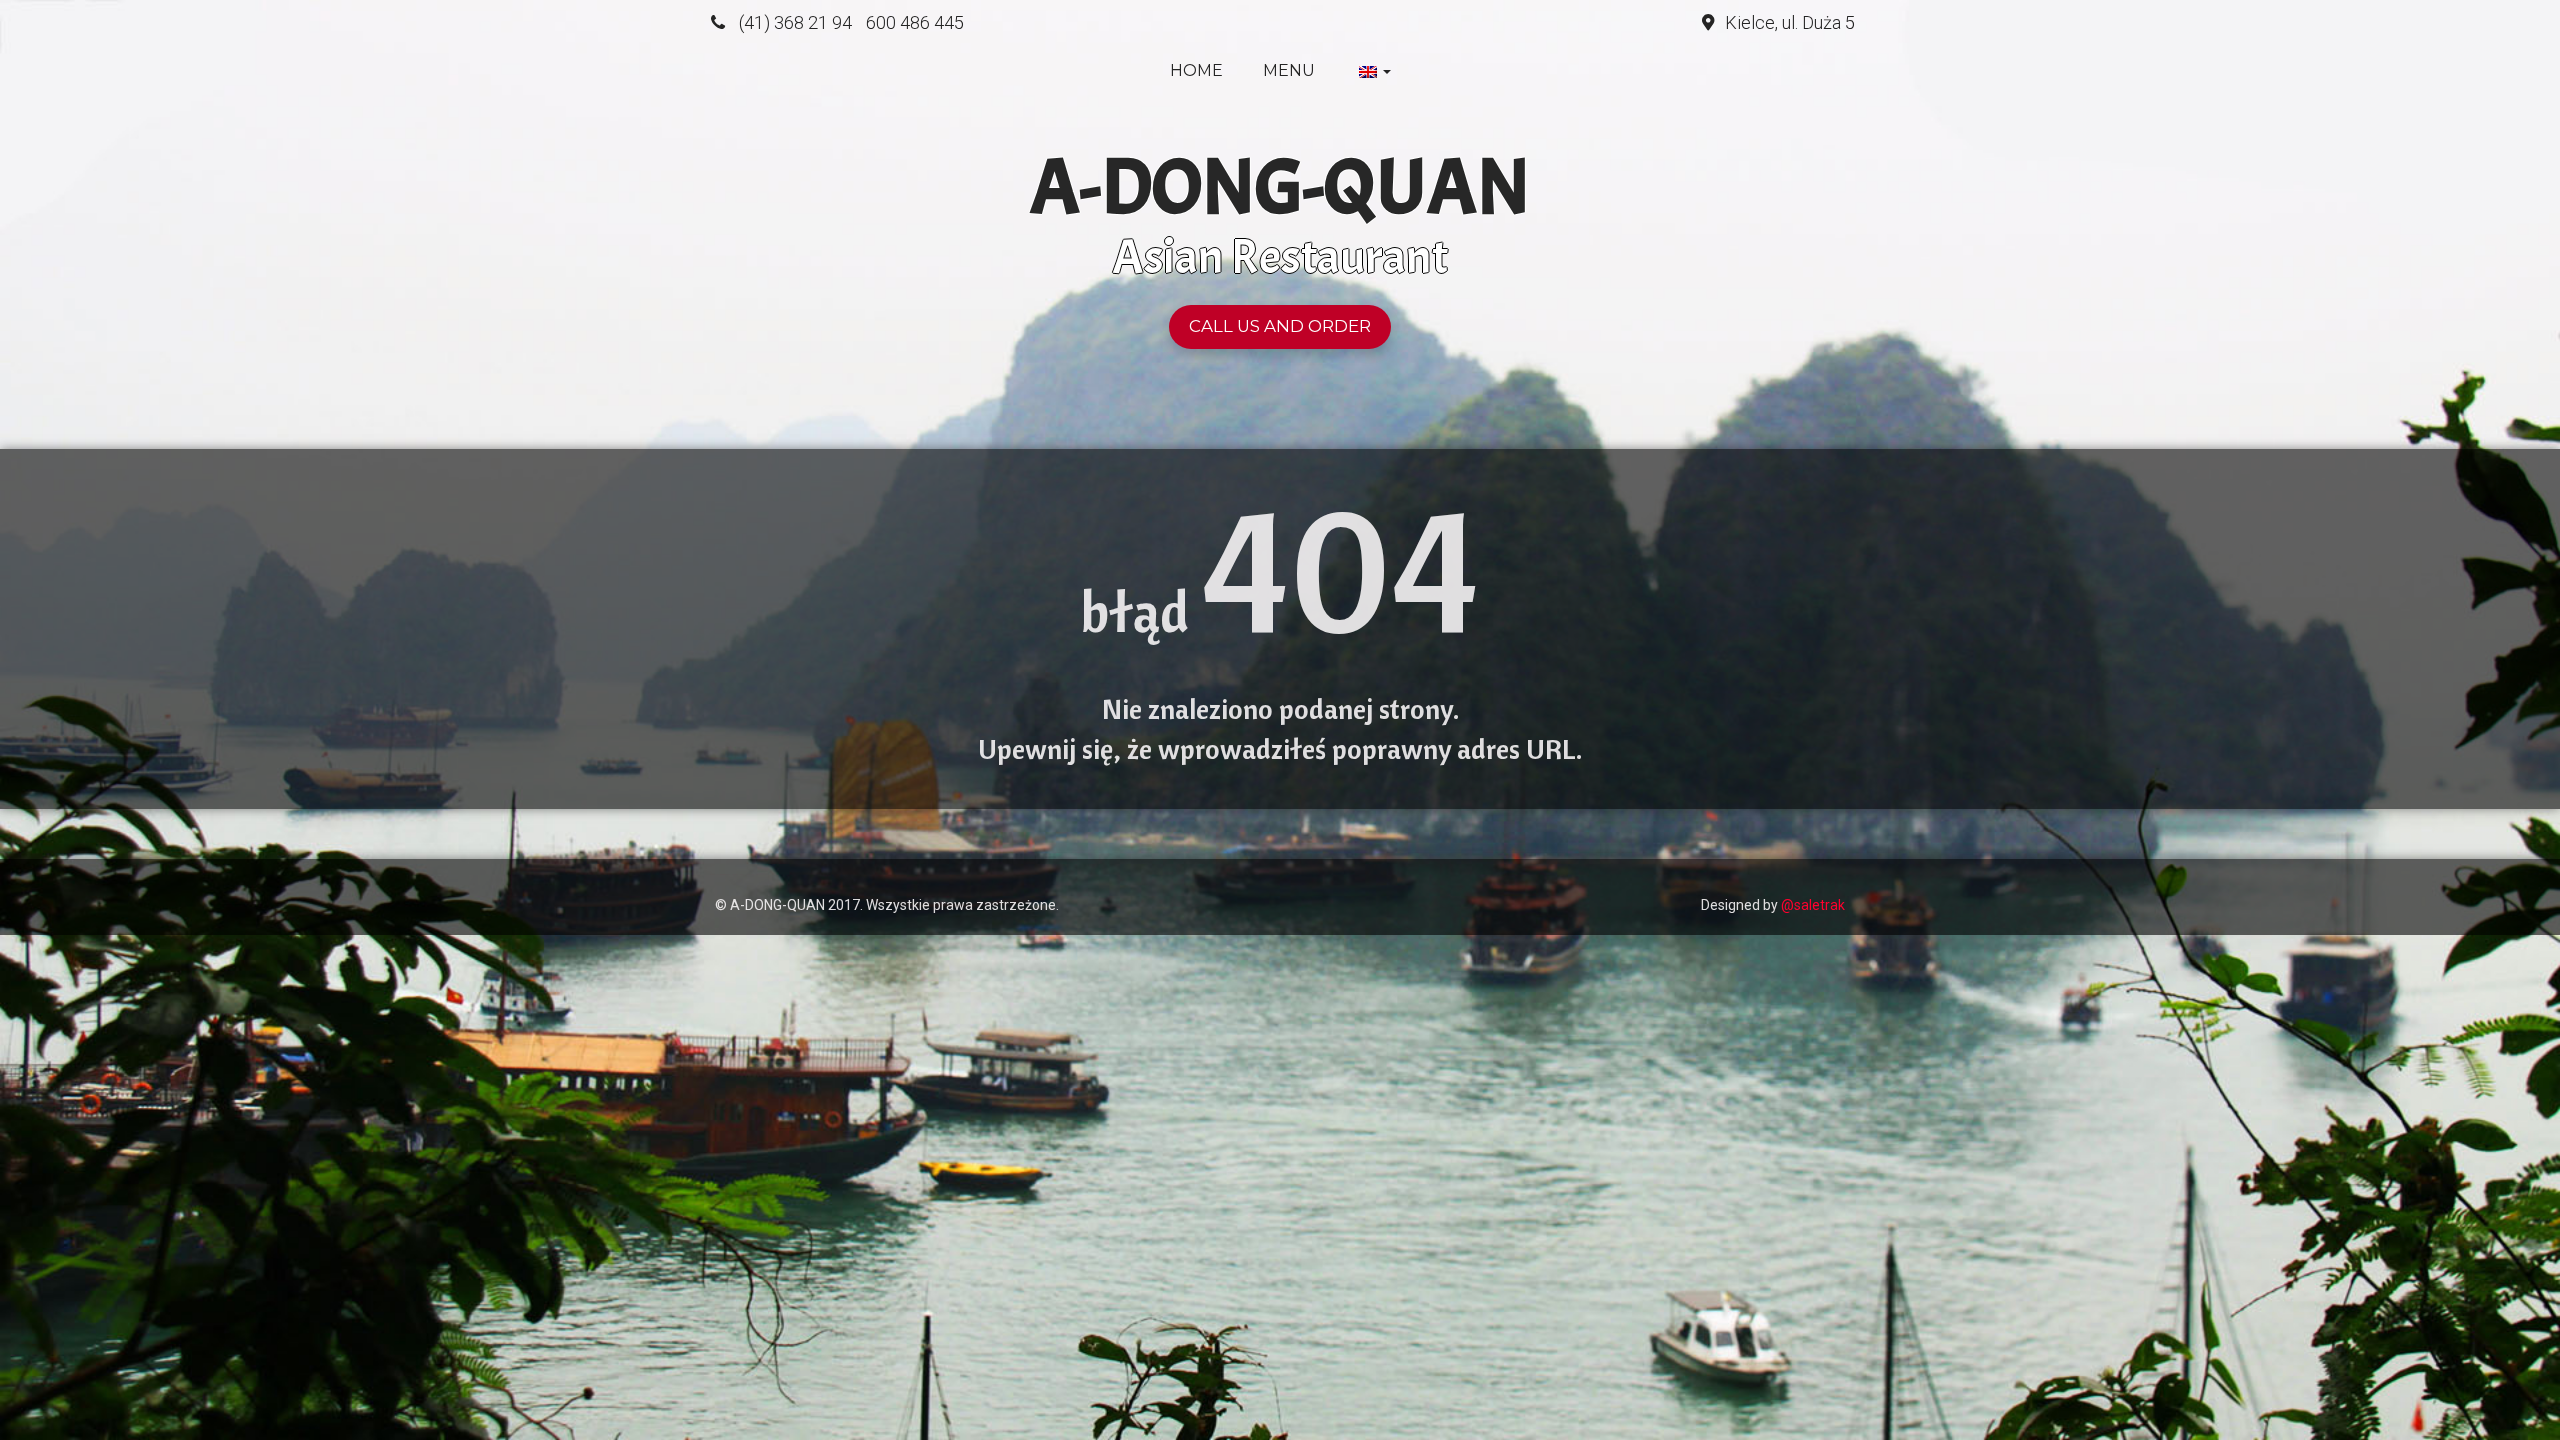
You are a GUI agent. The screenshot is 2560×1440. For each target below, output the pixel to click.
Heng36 (734, 874)
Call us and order (1280, 326)
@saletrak (1813, 905)
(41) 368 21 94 (795, 22)
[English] (1373, 71)
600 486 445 (915, 22)
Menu (1289, 70)
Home (1196, 70)
